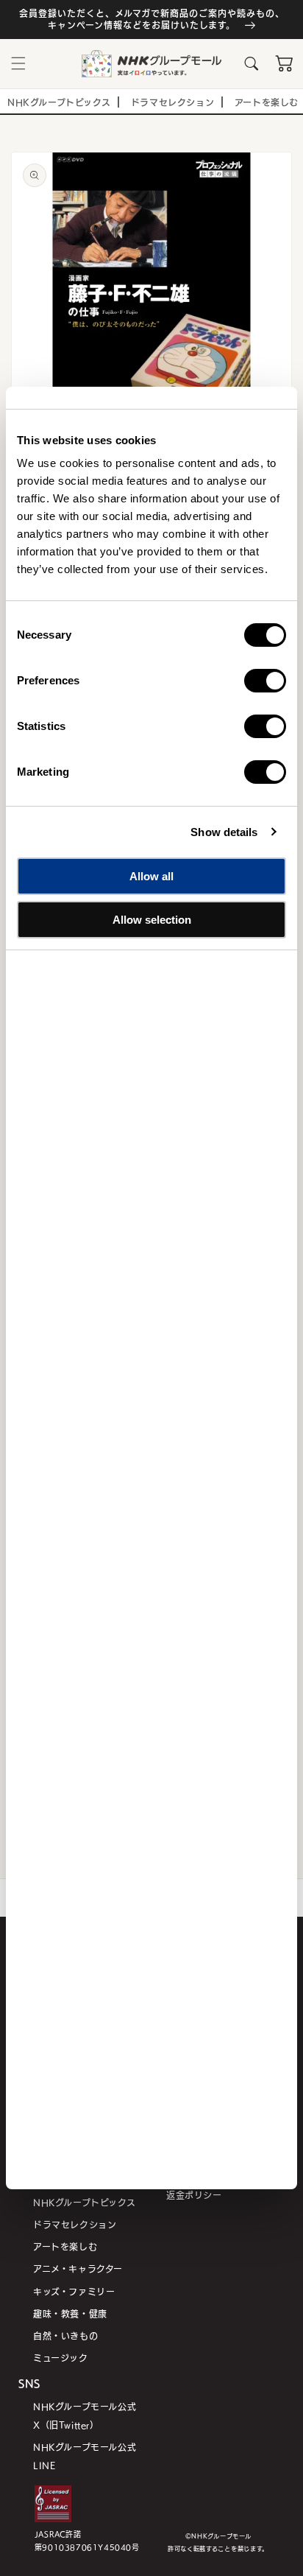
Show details (224, 832)
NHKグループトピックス (84, 2202)
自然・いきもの (65, 2335)
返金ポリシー (194, 2195)
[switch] (265, 681)
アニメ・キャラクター (78, 2268)
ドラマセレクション (75, 2224)
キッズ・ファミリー (74, 2291)
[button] (18, 63)
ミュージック (61, 2358)
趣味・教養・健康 (70, 2313)
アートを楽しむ (65, 2246)
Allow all (151, 876)
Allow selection (152, 920)
